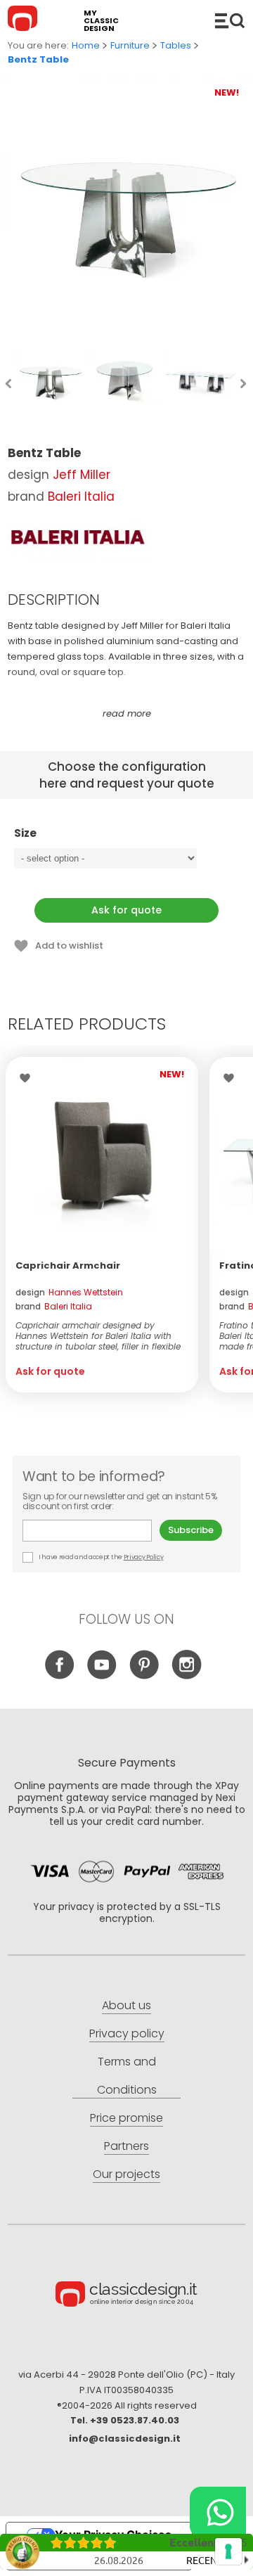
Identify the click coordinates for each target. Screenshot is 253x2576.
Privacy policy (127, 2033)
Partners (126, 2146)
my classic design (101, 21)
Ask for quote (126, 910)
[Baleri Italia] (78, 537)
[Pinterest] (144, 1675)
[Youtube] (102, 1675)
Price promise (126, 2118)
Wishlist (28, 1078)
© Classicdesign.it (126, 2296)
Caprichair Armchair (68, 1265)
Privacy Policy (144, 1557)
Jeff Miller (82, 475)
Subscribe (191, 1530)
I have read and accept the (100, 1557)
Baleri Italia (81, 496)
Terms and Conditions (127, 2076)
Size (25, 834)
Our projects (126, 2174)
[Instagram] (187, 1675)
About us (126, 2005)
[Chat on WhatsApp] (218, 2512)
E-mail (91, 1531)
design (69, 1292)
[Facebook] (60, 1675)
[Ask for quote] (102, 1153)
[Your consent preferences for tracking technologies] (228, 2551)
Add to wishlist (69, 946)
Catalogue (230, 20)
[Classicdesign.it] (25, 20)
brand (54, 1306)
